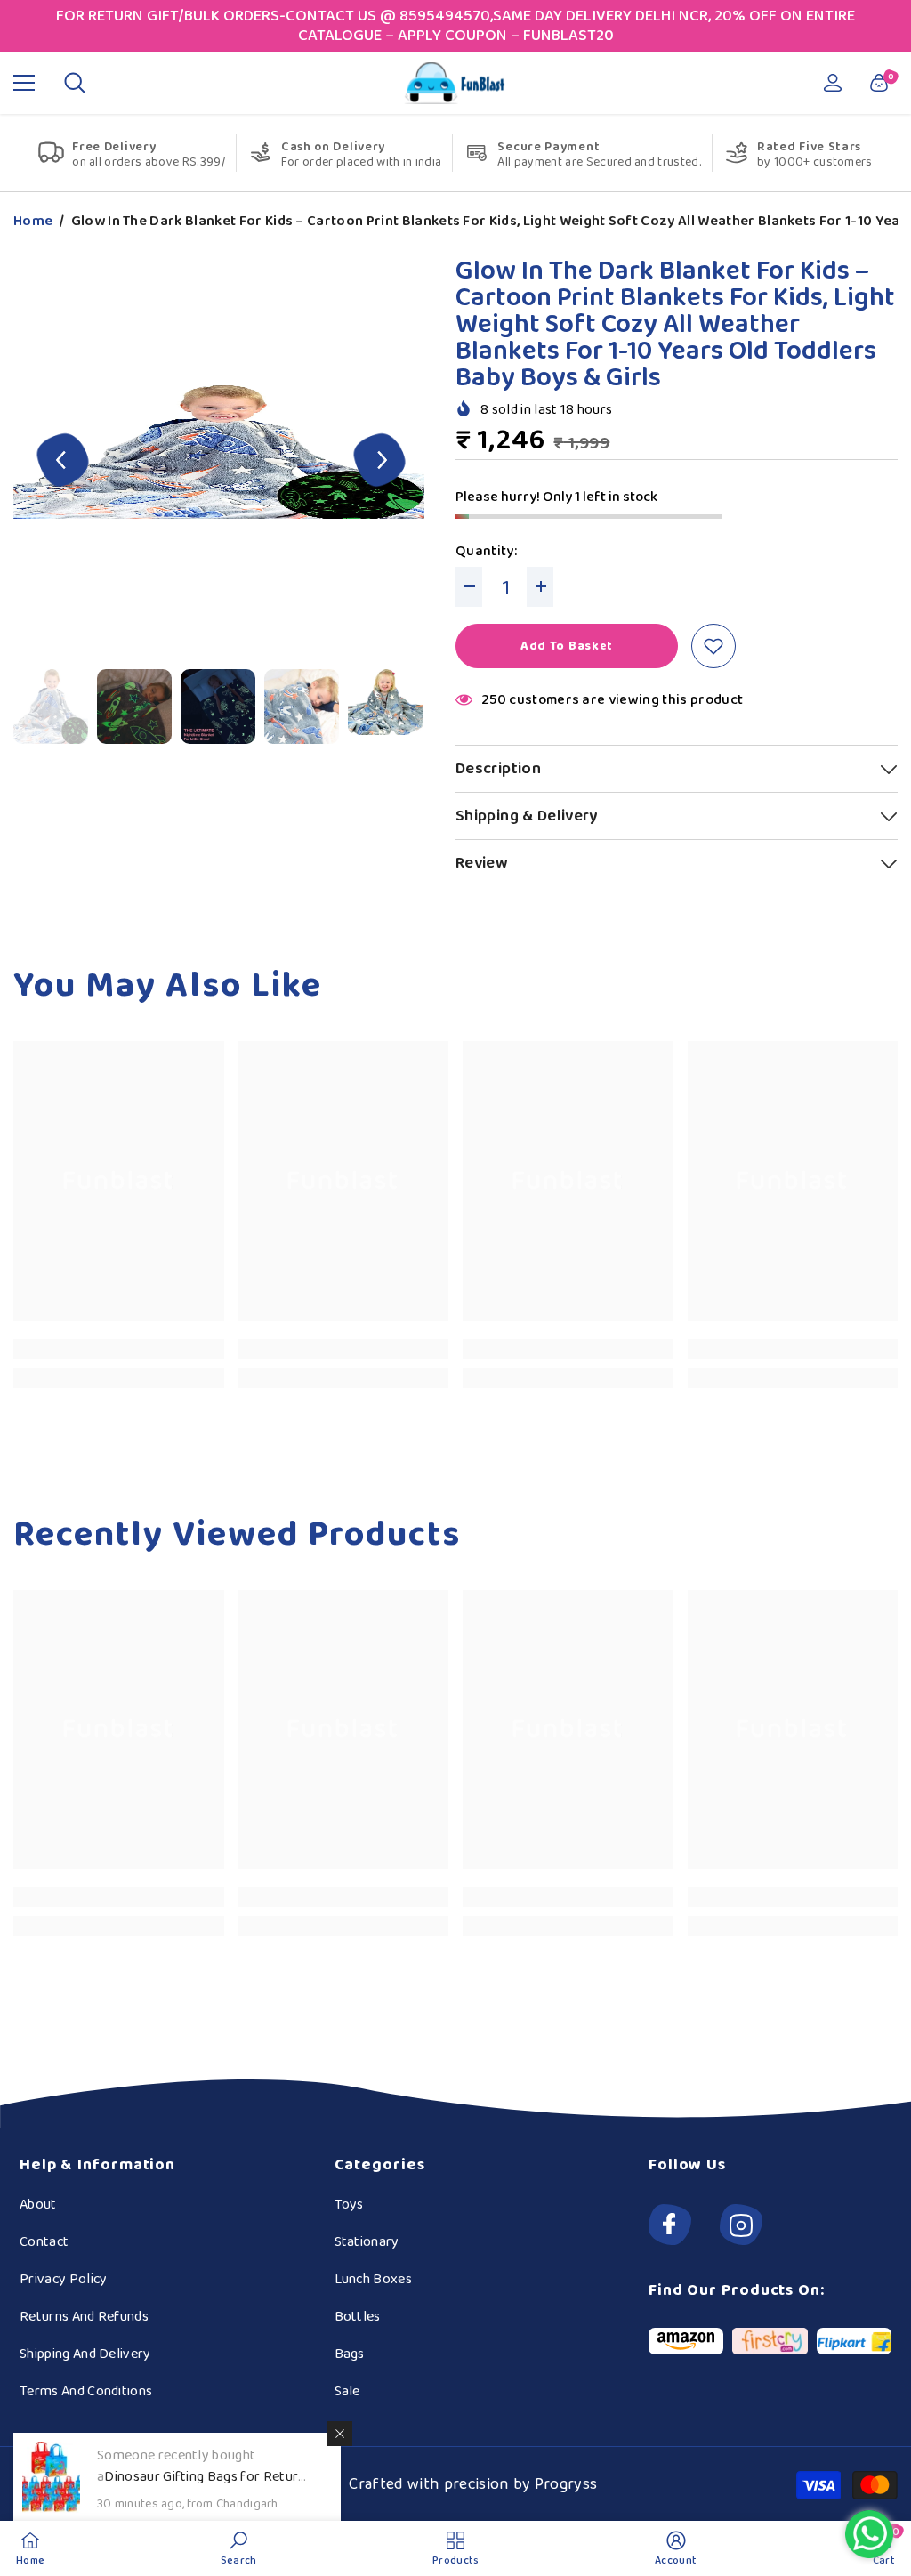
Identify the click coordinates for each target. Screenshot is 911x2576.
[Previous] (63, 462)
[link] (119, 1349)
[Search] (75, 83)
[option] (221, 462)
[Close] (340, 2434)
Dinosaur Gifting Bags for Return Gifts (202, 2487)
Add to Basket (567, 646)
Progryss (566, 2484)
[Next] (380, 462)
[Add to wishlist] (713, 646)
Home (33, 222)
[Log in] (833, 83)
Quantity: (486, 552)
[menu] (24, 83)
